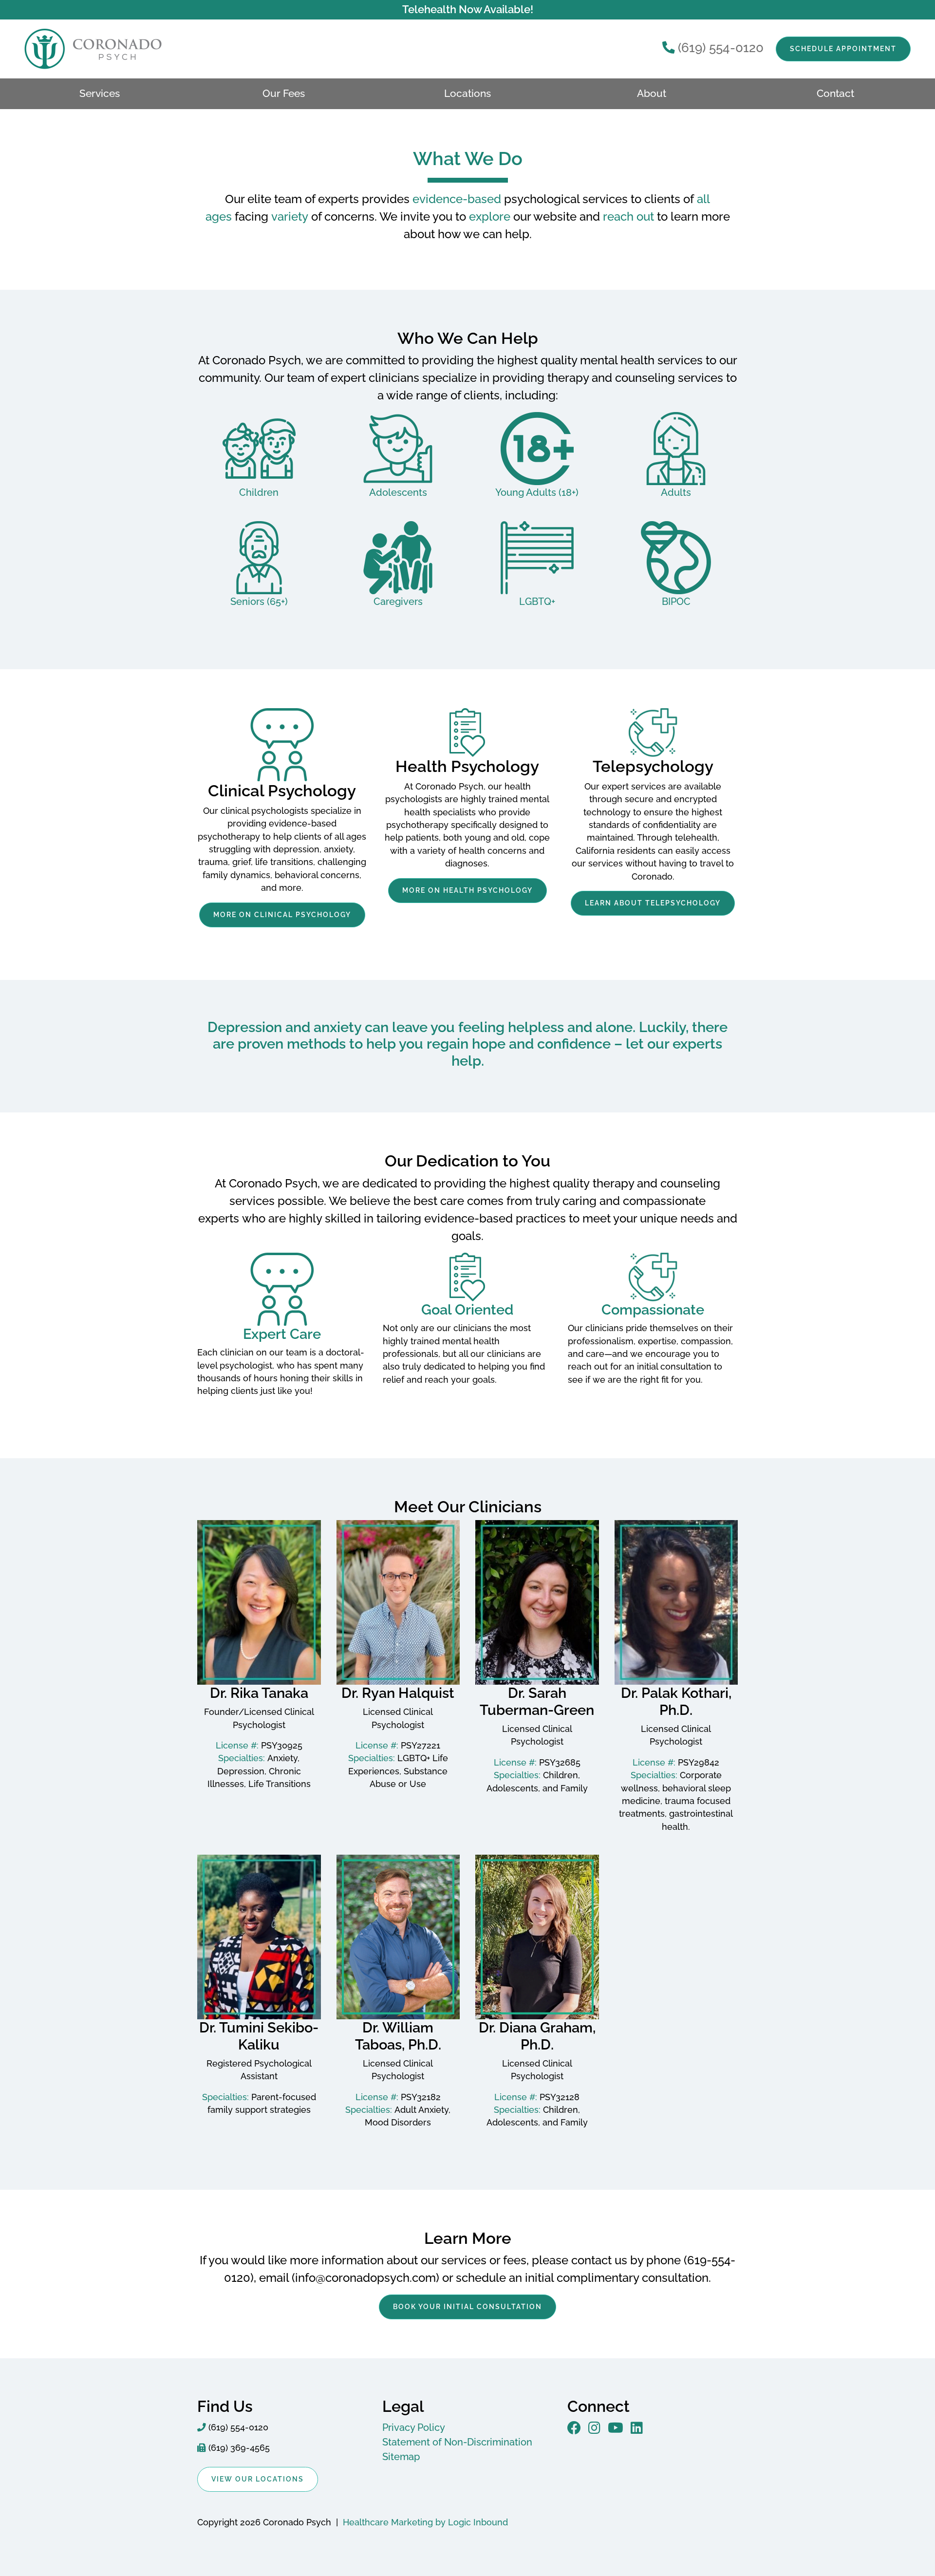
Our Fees (284, 94)
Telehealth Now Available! (468, 9)
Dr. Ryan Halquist (398, 1693)
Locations (467, 94)
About (652, 94)
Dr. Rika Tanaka (259, 1693)
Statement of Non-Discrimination (457, 2442)
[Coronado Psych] (73, 49)
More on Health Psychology (467, 890)
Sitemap (401, 2457)
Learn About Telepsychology (653, 903)
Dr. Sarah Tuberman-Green (537, 1702)
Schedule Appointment (843, 49)
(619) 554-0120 (721, 48)
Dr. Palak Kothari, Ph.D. (676, 1702)
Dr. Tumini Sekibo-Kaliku (259, 2036)
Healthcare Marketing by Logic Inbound (425, 2522)
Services (100, 94)
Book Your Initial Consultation (467, 2307)
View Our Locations (258, 2479)
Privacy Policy (414, 2427)
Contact (835, 94)
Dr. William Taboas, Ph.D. (398, 2036)
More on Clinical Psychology (282, 915)
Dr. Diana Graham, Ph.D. (537, 2036)
